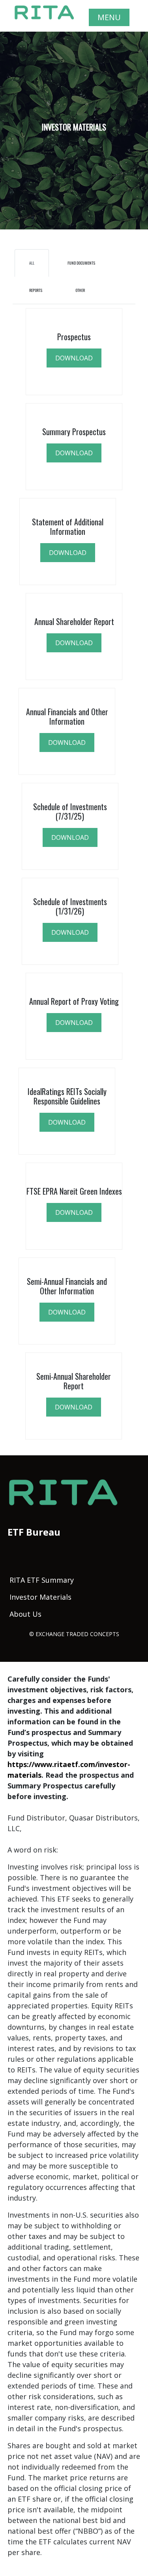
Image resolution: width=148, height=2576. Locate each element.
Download (74, 1023)
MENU (109, 17)
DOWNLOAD (74, 358)
